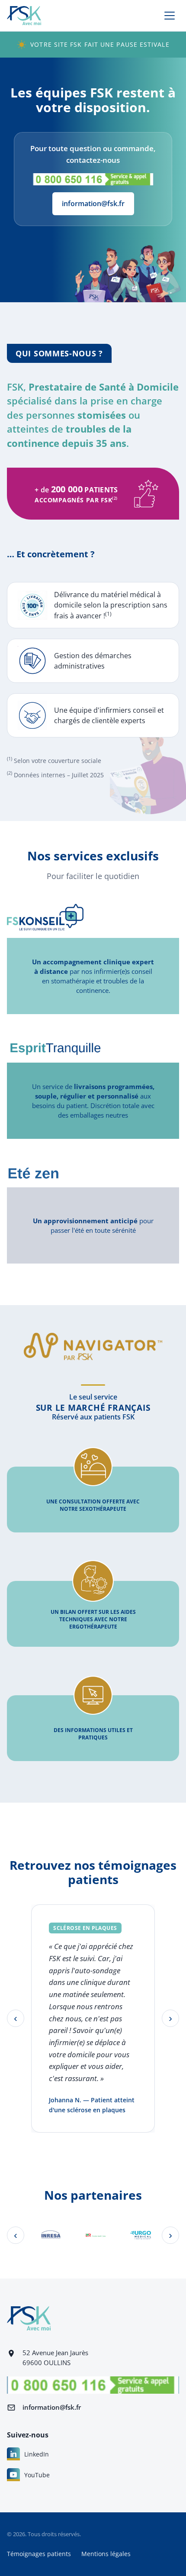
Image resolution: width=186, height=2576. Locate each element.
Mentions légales (106, 2554)
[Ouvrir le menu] (170, 16)
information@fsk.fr (93, 204)
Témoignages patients (39, 2554)
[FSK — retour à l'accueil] (24, 16)
